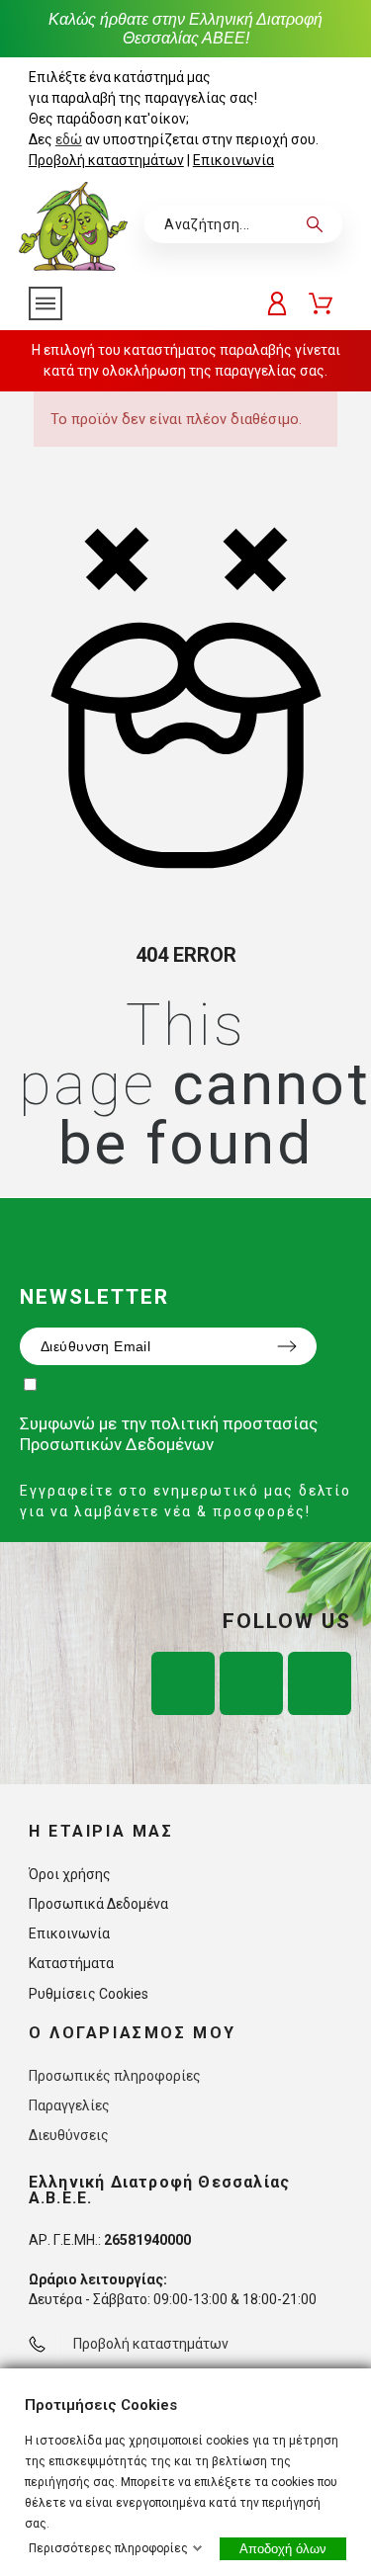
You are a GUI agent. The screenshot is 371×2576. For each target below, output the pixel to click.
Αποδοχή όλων (283, 2549)
